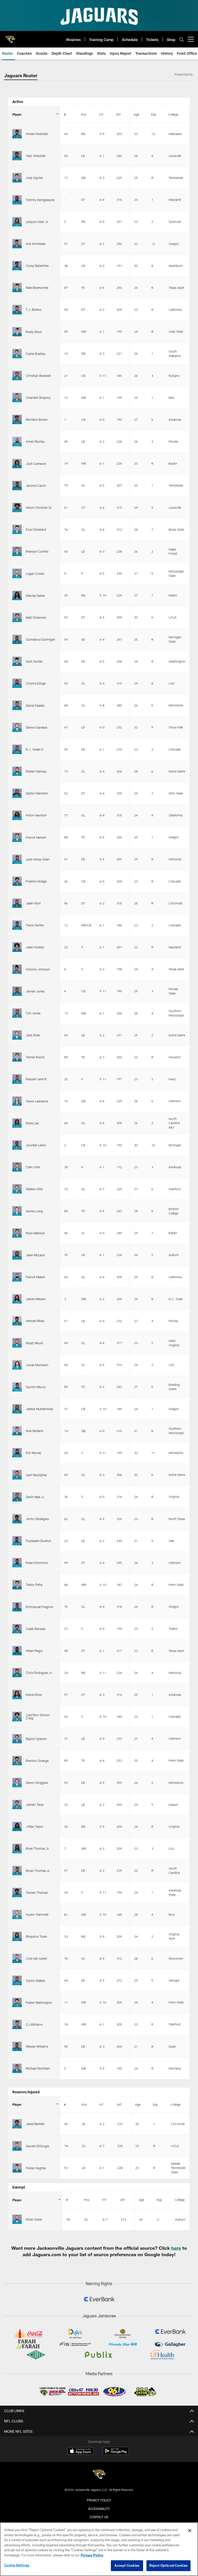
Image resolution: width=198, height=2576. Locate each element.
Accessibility (99, 2509)
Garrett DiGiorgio (38, 2146)
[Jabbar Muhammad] (17, 1409)
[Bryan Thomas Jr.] (17, 1871)
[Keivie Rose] (17, 1695)
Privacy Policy (99, 2500)
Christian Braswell (38, 376)
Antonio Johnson (38, 969)
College (173, 114)
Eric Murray (34, 1453)
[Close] (190, 2531)
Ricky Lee (32, 1123)
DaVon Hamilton (37, 793)
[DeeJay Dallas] (17, 595)
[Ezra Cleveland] (17, 529)
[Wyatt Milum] (17, 1343)
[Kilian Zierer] (17, 2219)
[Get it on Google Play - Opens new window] (116, 2454)
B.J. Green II (34, 749)
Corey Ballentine (37, 266)
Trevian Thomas (37, 1893)
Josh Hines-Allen (38, 859)
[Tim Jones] (17, 1013)
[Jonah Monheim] (17, 1365)
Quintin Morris (36, 1387)
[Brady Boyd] (17, 332)
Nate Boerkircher (37, 288)
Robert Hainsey (36, 771)
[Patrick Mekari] (17, 1277)
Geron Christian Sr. (39, 507)
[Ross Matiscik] (17, 1233)
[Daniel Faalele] (17, 705)
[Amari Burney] (17, 441)
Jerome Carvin (36, 486)
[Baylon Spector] (17, 1739)
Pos (84, 114)
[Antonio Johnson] (17, 969)
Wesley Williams (37, 2046)
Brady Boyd (34, 332)
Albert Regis (34, 1651)
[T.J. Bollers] (17, 309)
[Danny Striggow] (17, 1783)
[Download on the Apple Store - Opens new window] (80, 2452)
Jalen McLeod (35, 1255)
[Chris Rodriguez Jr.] (17, 1673)
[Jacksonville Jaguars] (99, 2475)
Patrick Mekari (35, 1277)
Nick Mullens (35, 1431)
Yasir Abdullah (36, 156)
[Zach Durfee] (17, 661)
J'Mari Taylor (35, 1826)
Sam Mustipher (36, 1475)
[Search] (181, 39)
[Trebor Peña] (17, 1585)
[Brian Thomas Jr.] (17, 1848)
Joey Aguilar (34, 178)
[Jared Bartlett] (17, 2124)
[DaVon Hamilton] (17, 793)
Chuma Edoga (36, 683)
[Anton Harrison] (17, 815)
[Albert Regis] (17, 1651)
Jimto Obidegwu (37, 1519)
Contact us (99, 2517)
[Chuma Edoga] (17, 683)
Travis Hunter (35, 925)
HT (101, 114)
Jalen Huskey (35, 947)
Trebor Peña (34, 1585)
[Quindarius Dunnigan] (17, 639)
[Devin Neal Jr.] (17, 1497)
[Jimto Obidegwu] (17, 1519)
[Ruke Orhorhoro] (17, 1563)
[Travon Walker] (17, 1980)
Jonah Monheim (37, 1365)
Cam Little (33, 1167)
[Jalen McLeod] (17, 1255)
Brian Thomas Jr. (38, 1848)
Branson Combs (37, 551)
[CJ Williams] (17, 2024)
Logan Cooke (35, 574)
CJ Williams (34, 2024)
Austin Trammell (37, 1914)
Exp (154, 114)
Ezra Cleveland (36, 529)
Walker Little (34, 1189)
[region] (99, 2549)
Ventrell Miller (35, 1321)
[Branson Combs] (17, 551)
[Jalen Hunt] (17, 903)
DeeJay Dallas (35, 595)
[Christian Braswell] (17, 376)
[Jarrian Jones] (17, 991)
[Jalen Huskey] (17, 947)
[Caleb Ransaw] (17, 1629)
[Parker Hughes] (17, 2168)
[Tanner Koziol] (17, 1057)
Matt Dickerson (36, 617)
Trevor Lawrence (37, 1101)
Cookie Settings (17, 2565)
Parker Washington (39, 2002)
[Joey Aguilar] (17, 178)
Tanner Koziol (35, 1057)
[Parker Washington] (17, 2002)
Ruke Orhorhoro (37, 1563)
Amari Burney (35, 441)
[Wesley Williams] (17, 2046)
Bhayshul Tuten (36, 1936)
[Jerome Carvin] (17, 486)
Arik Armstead (36, 244)
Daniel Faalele (35, 705)
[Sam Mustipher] (17, 1475)
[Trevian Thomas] (17, 1893)
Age (137, 114)
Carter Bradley (36, 354)
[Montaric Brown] (17, 419)
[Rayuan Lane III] (17, 1079)
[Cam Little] (17, 1167)
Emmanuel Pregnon (40, 1607)
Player (17, 114)
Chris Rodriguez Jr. (39, 1673)
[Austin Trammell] (17, 1914)
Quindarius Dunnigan (40, 639)
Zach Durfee (34, 661)
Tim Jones (33, 1013)
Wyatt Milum (35, 1343)
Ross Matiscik (35, 1233)
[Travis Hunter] (17, 925)
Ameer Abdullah (37, 134)
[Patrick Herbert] (17, 837)
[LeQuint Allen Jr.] (17, 222)
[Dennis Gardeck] (17, 727)
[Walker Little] (17, 1189)
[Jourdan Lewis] (17, 1145)
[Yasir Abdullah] (17, 156)
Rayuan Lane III (36, 1079)
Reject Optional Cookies (168, 2565)
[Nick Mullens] (17, 1431)
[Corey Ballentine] (17, 266)
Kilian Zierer (34, 2219)
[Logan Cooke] (17, 573)
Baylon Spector (36, 1739)
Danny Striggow (37, 1783)
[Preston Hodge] (17, 881)
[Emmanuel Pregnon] (17, 1607)
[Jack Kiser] (17, 1035)
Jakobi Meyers (36, 1299)
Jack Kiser (33, 1035)
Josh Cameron (36, 464)
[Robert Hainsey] (17, 771)
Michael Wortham (38, 2068)
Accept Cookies (127, 2565)
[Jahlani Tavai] (17, 1804)
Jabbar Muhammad (39, 1409)
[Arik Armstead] (17, 244)
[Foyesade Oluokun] (17, 1541)
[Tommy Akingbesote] (17, 200)
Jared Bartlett (35, 2124)
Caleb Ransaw (36, 1629)
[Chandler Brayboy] (17, 397)
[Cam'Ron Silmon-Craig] (17, 1716)
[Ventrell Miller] (17, 1321)
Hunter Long (34, 1211)
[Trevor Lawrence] (17, 1101)
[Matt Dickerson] (17, 617)
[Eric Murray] (17, 1453)
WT (119, 114)
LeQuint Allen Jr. (37, 222)
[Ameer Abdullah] (17, 134)
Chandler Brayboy (38, 397)
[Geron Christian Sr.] (17, 507)
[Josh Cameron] (17, 464)
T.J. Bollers (34, 309)
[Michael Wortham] (17, 2068)
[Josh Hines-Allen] (17, 859)
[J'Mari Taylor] (17, 1826)
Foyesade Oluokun (39, 1541)
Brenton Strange (37, 1761)
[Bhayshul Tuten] (17, 1936)
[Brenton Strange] (17, 1761)
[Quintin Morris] (17, 1387)
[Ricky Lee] (17, 1123)
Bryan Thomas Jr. (38, 1871)
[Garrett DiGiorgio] (17, 2146)
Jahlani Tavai (35, 1804)
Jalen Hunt (33, 903)
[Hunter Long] (17, 1211)
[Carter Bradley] (17, 354)
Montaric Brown (37, 419)
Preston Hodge (36, 881)
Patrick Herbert (36, 837)
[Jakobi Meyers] (17, 1299)
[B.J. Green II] (17, 749)
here (176, 2248)
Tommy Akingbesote (40, 200)
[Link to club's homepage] (10, 37)
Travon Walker (35, 1981)
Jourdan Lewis (36, 1145)
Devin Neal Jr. (35, 1497)
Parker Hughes (36, 2168)
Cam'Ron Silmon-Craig (38, 1716)
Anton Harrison (36, 815)
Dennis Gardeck (37, 727)
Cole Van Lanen (36, 1958)
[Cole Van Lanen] (17, 1958)
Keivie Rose (34, 1695)
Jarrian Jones (35, 991)
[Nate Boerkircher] (17, 288)
